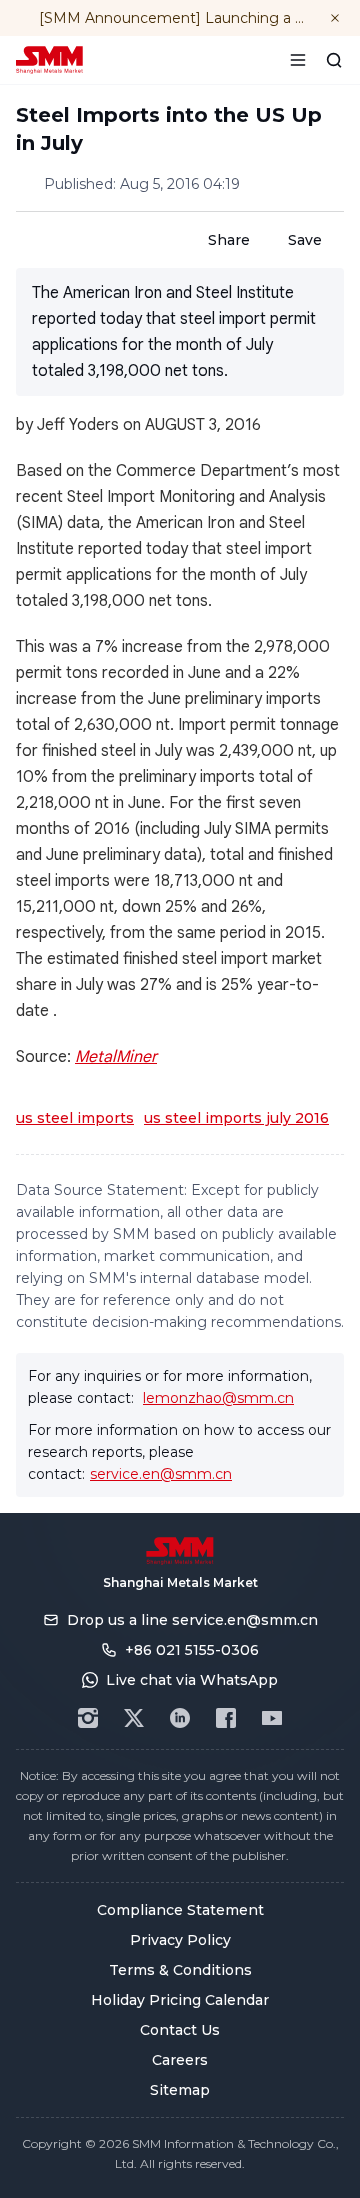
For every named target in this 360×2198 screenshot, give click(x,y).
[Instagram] (88, 1718)
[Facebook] (226, 1718)
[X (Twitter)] (134, 1718)
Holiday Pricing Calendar (180, 2000)
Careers (180, 2060)
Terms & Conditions (180, 1970)
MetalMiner (116, 1057)
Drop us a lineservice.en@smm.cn (192, 1620)
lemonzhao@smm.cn (218, 1398)
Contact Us (180, 2030)
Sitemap (180, 2090)
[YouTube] (272, 1718)
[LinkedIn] (180, 1718)
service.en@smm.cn (161, 1474)
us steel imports (75, 1118)
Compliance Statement (180, 1910)
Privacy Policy (180, 1940)
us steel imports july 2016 (236, 1118)
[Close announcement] (335, 18)
